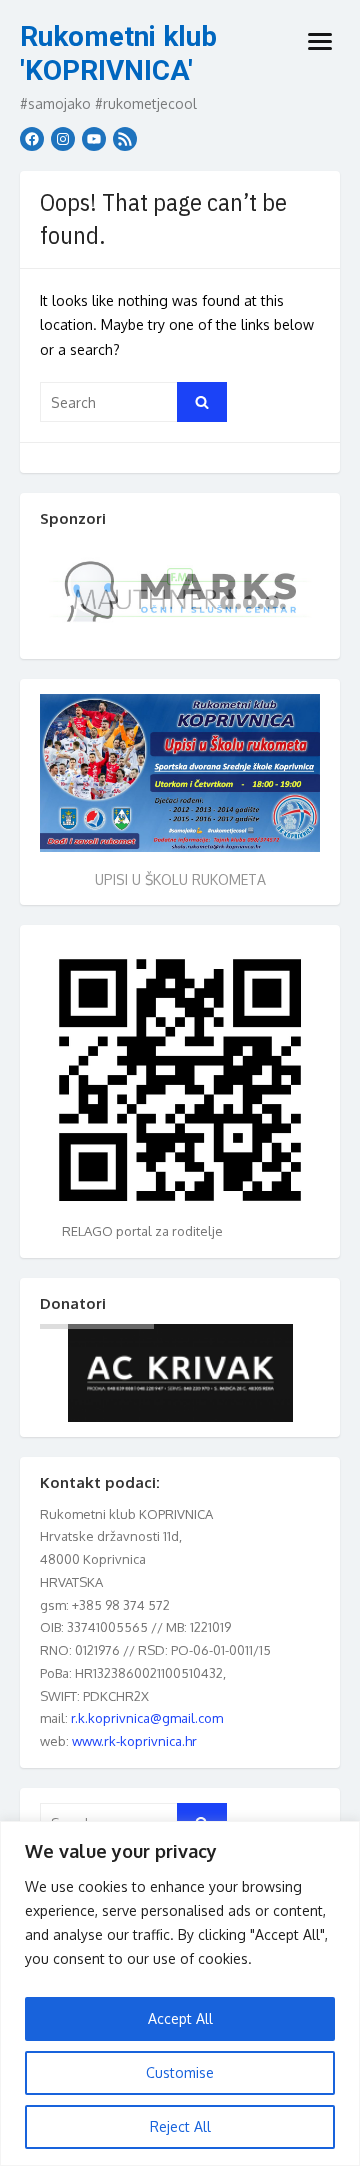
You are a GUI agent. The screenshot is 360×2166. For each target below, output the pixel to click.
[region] (180, 1993)
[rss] (125, 139)
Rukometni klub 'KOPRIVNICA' (118, 53)
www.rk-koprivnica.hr (134, 1741)
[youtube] (94, 139)
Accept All (180, 2018)
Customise (180, 2072)
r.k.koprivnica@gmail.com (147, 1718)
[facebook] (32, 139)
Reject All (180, 2126)
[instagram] (63, 139)
